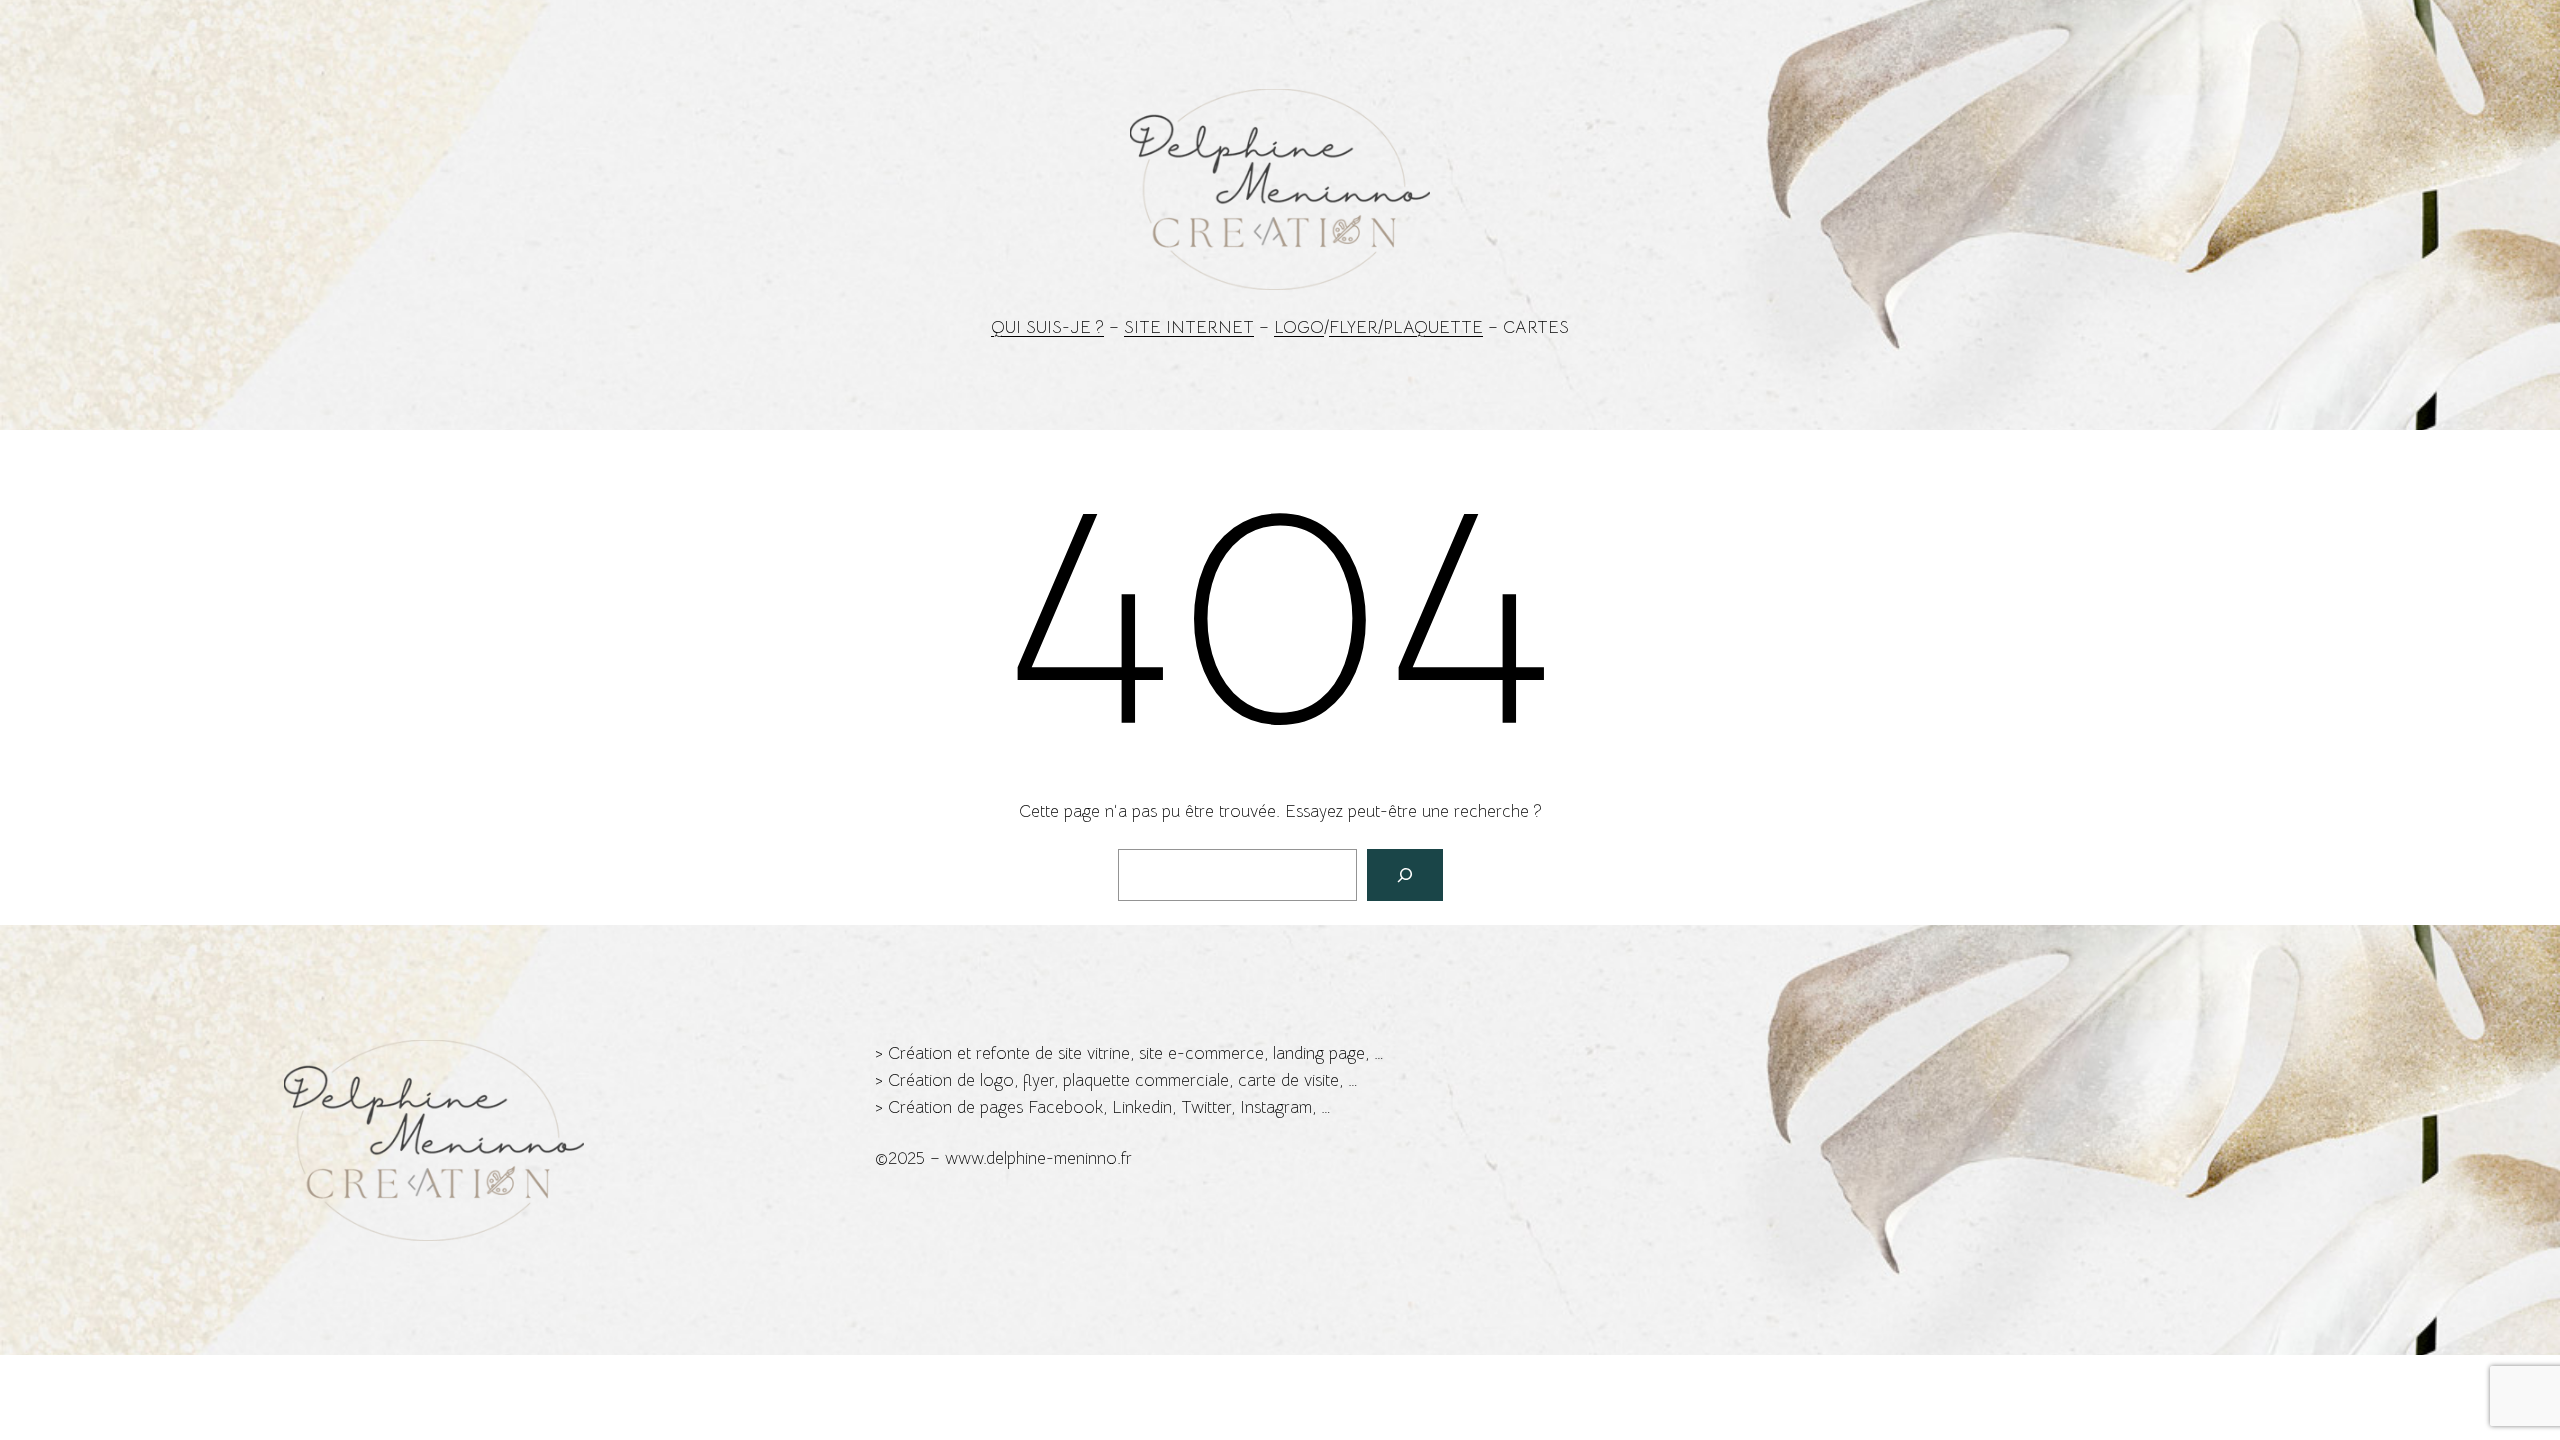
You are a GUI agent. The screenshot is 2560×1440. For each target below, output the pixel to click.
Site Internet (1189, 327)
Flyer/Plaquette (1406, 327)
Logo (1299, 327)
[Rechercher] (1405, 875)
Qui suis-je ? (1047, 327)
